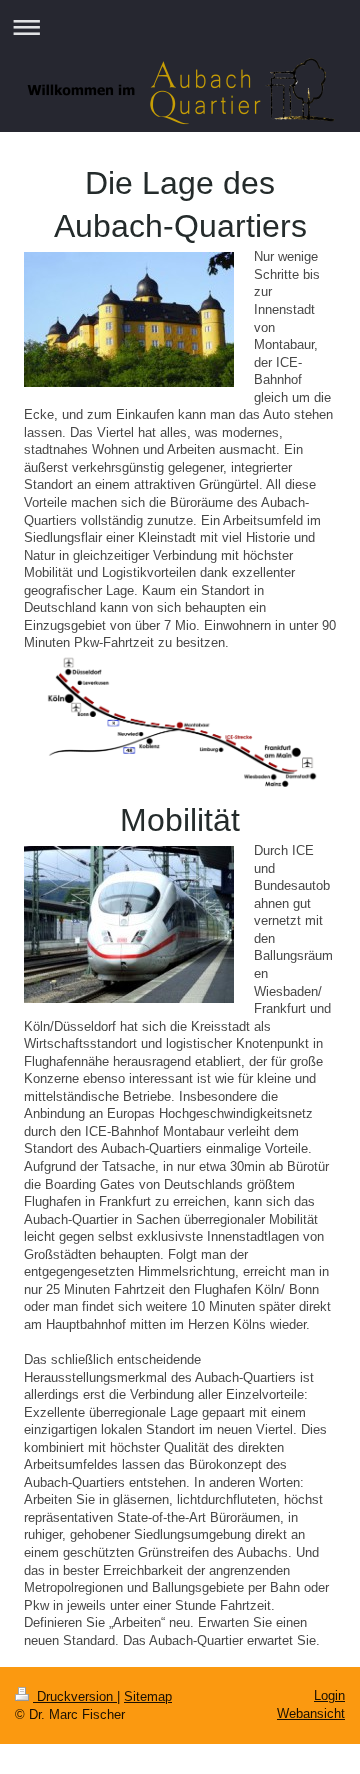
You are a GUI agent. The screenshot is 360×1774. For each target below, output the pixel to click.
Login (329, 1695)
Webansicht (311, 1713)
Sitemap (148, 1696)
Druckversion (75, 1696)
